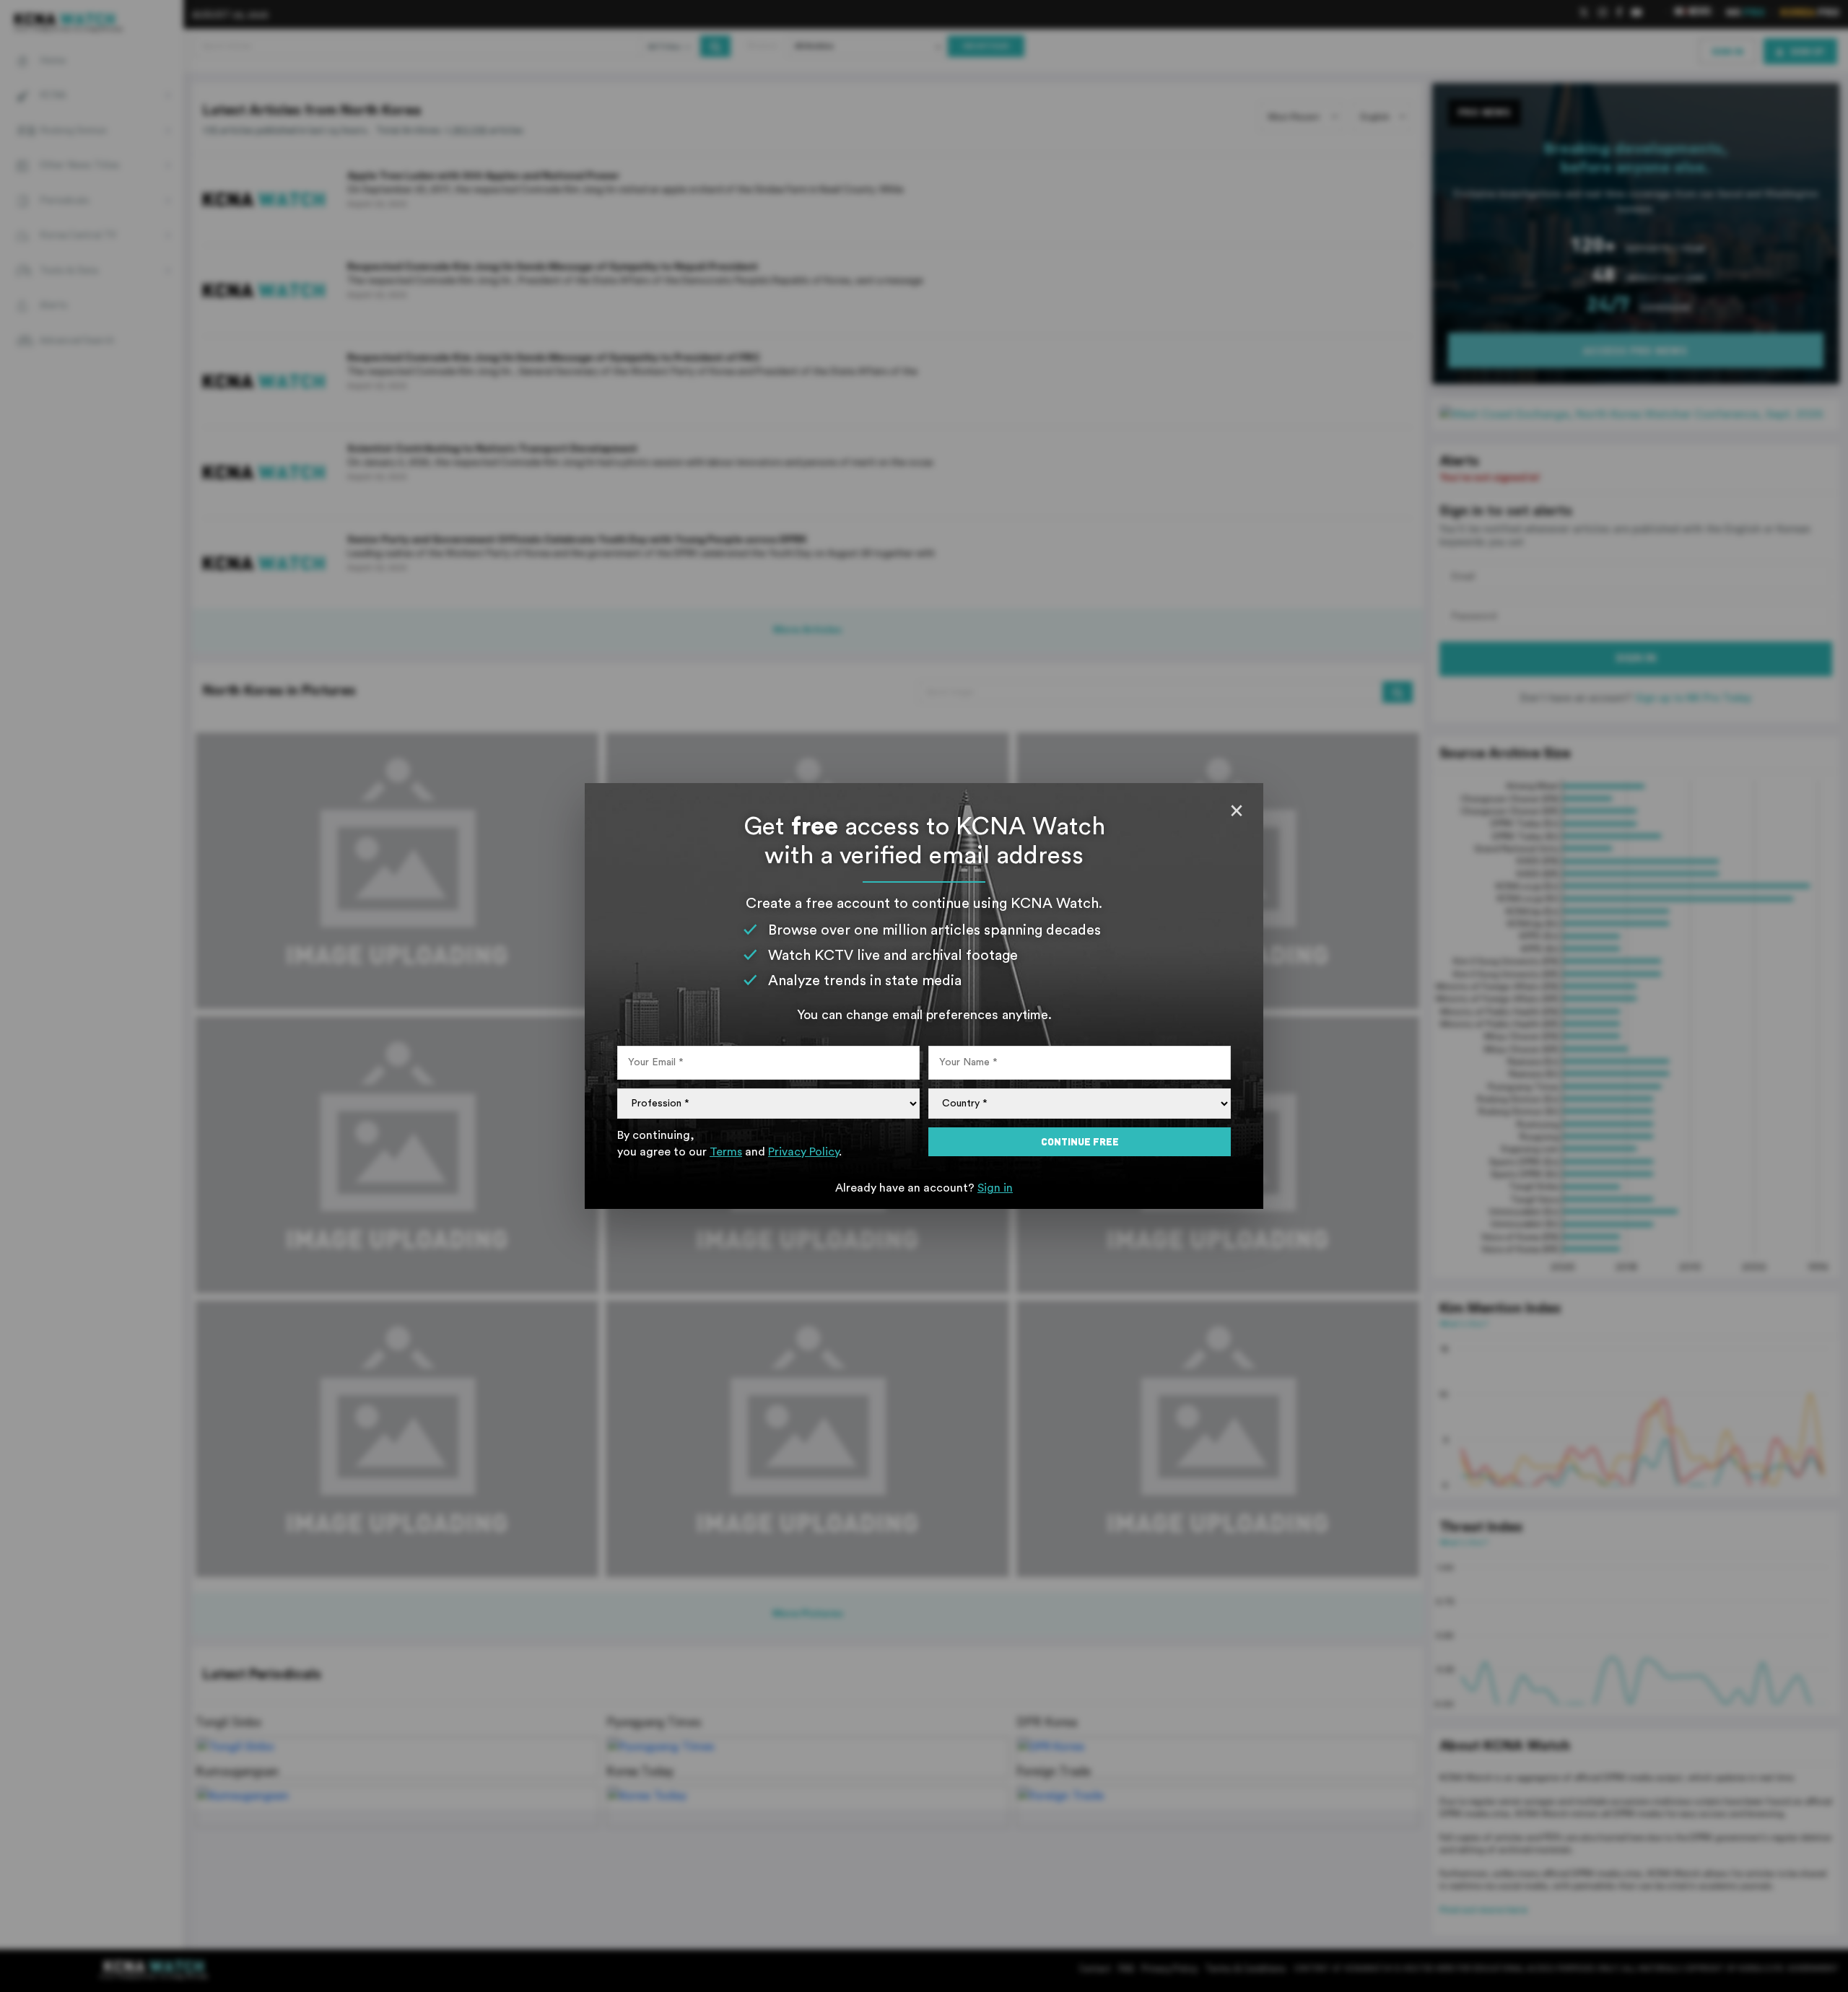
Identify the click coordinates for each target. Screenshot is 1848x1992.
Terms (726, 1152)
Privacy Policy (803, 1152)
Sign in (995, 1188)
